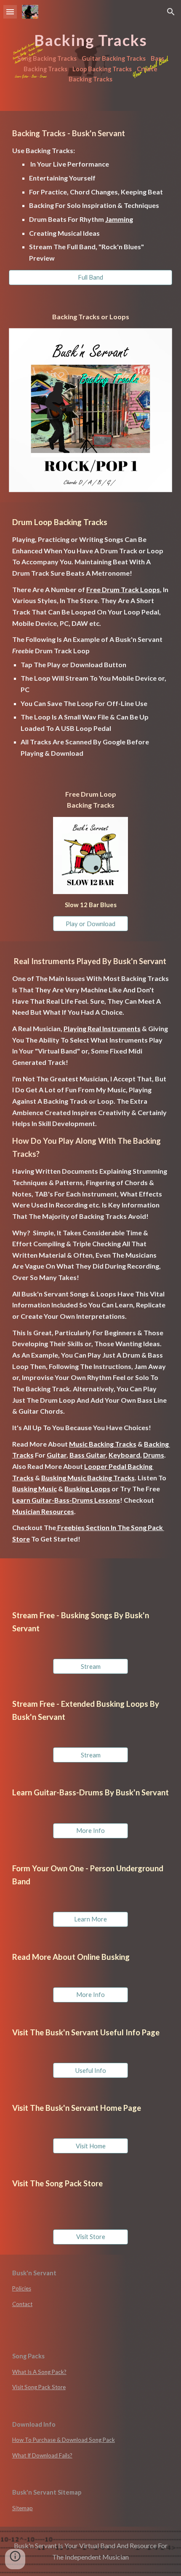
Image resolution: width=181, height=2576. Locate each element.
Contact (22, 2304)
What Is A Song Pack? (39, 2372)
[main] (91, 55)
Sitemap (23, 2508)
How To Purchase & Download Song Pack (64, 2440)
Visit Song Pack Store (39, 2387)
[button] (10, 12)
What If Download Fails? (42, 2455)
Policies (22, 2288)
